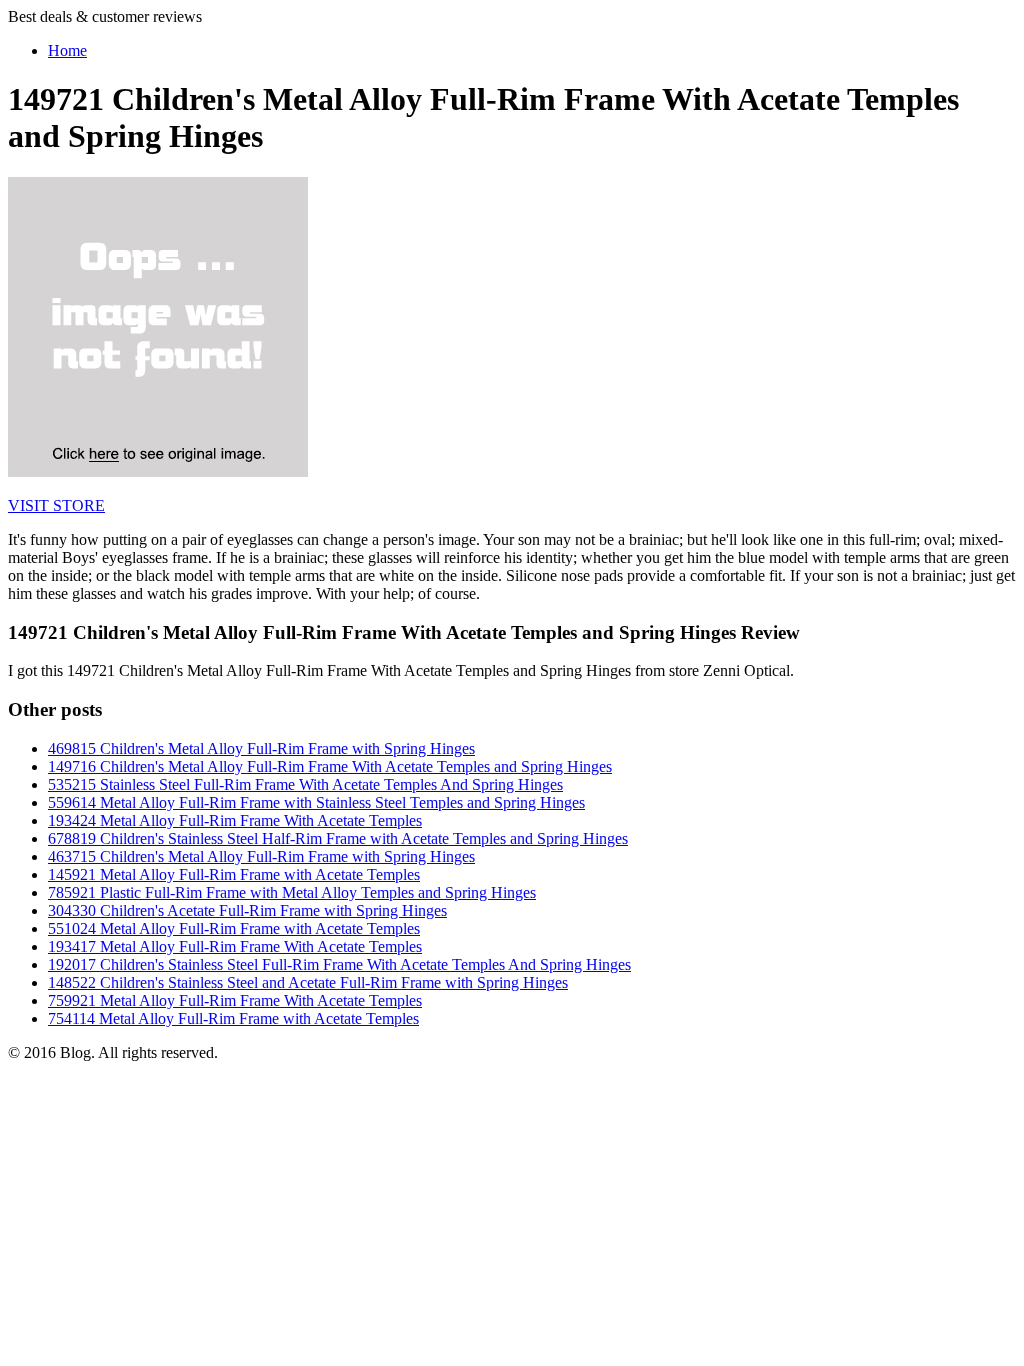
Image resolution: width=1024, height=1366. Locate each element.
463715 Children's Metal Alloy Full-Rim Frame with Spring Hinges (261, 856)
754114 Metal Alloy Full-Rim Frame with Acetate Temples (233, 1018)
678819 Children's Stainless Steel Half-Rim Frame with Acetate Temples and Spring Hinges (338, 838)
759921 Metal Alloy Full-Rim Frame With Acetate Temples (235, 1000)
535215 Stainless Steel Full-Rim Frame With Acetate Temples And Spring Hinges (305, 784)
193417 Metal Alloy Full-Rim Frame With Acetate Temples (235, 946)
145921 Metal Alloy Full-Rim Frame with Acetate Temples (234, 874)
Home (67, 50)
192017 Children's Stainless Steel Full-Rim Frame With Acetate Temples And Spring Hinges (339, 964)
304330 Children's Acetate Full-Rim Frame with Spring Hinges (247, 910)
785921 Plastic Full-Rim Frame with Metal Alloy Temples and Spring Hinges (292, 892)
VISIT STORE (56, 505)
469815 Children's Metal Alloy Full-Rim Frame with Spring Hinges (261, 748)
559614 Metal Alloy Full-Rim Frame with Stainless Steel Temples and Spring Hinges (316, 802)
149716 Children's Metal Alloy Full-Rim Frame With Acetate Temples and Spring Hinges (330, 766)
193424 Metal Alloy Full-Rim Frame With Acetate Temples (235, 820)
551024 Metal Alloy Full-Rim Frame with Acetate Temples (234, 928)
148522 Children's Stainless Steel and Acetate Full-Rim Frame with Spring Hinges (308, 982)
